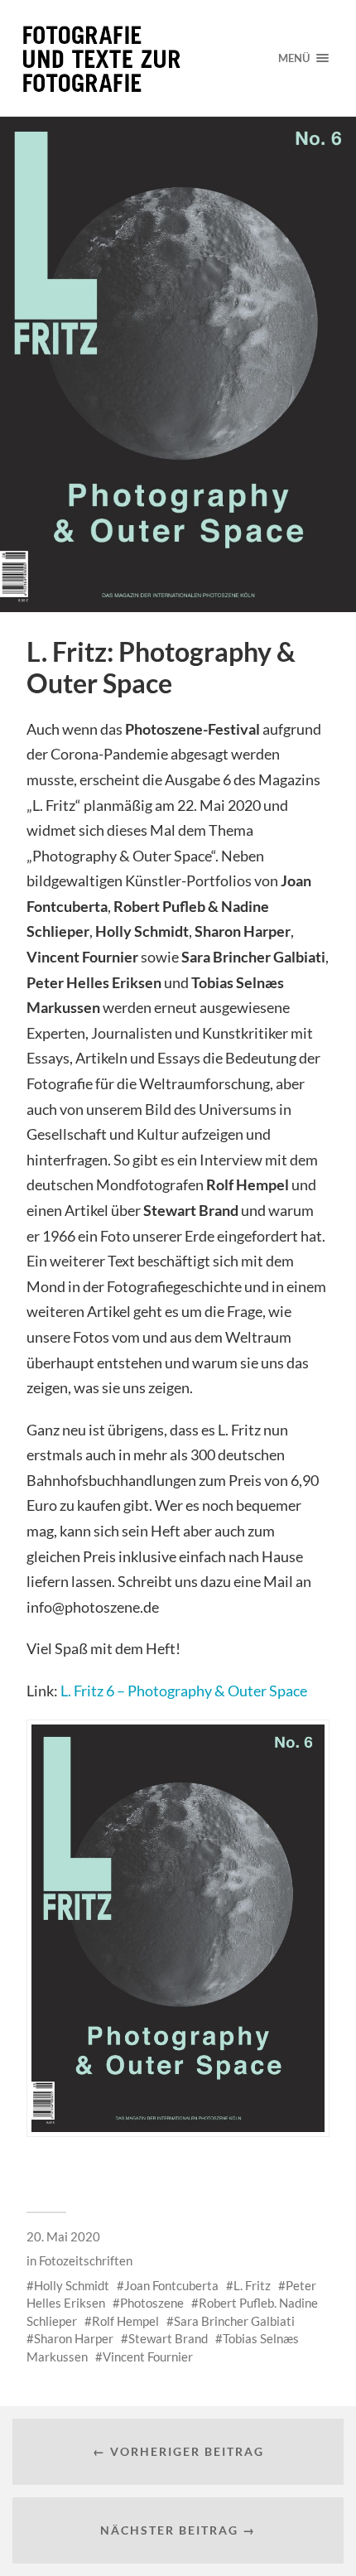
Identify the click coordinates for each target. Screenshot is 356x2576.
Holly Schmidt (72, 2285)
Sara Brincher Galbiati (234, 2321)
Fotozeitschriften (86, 2260)
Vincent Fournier (148, 2357)
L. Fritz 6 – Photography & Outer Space (184, 1691)
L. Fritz (252, 2285)
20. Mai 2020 (63, 2236)
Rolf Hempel (125, 2321)
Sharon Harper (74, 2338)
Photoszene (152, 2303)
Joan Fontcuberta (171, 2285)
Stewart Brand (168, 2338)
